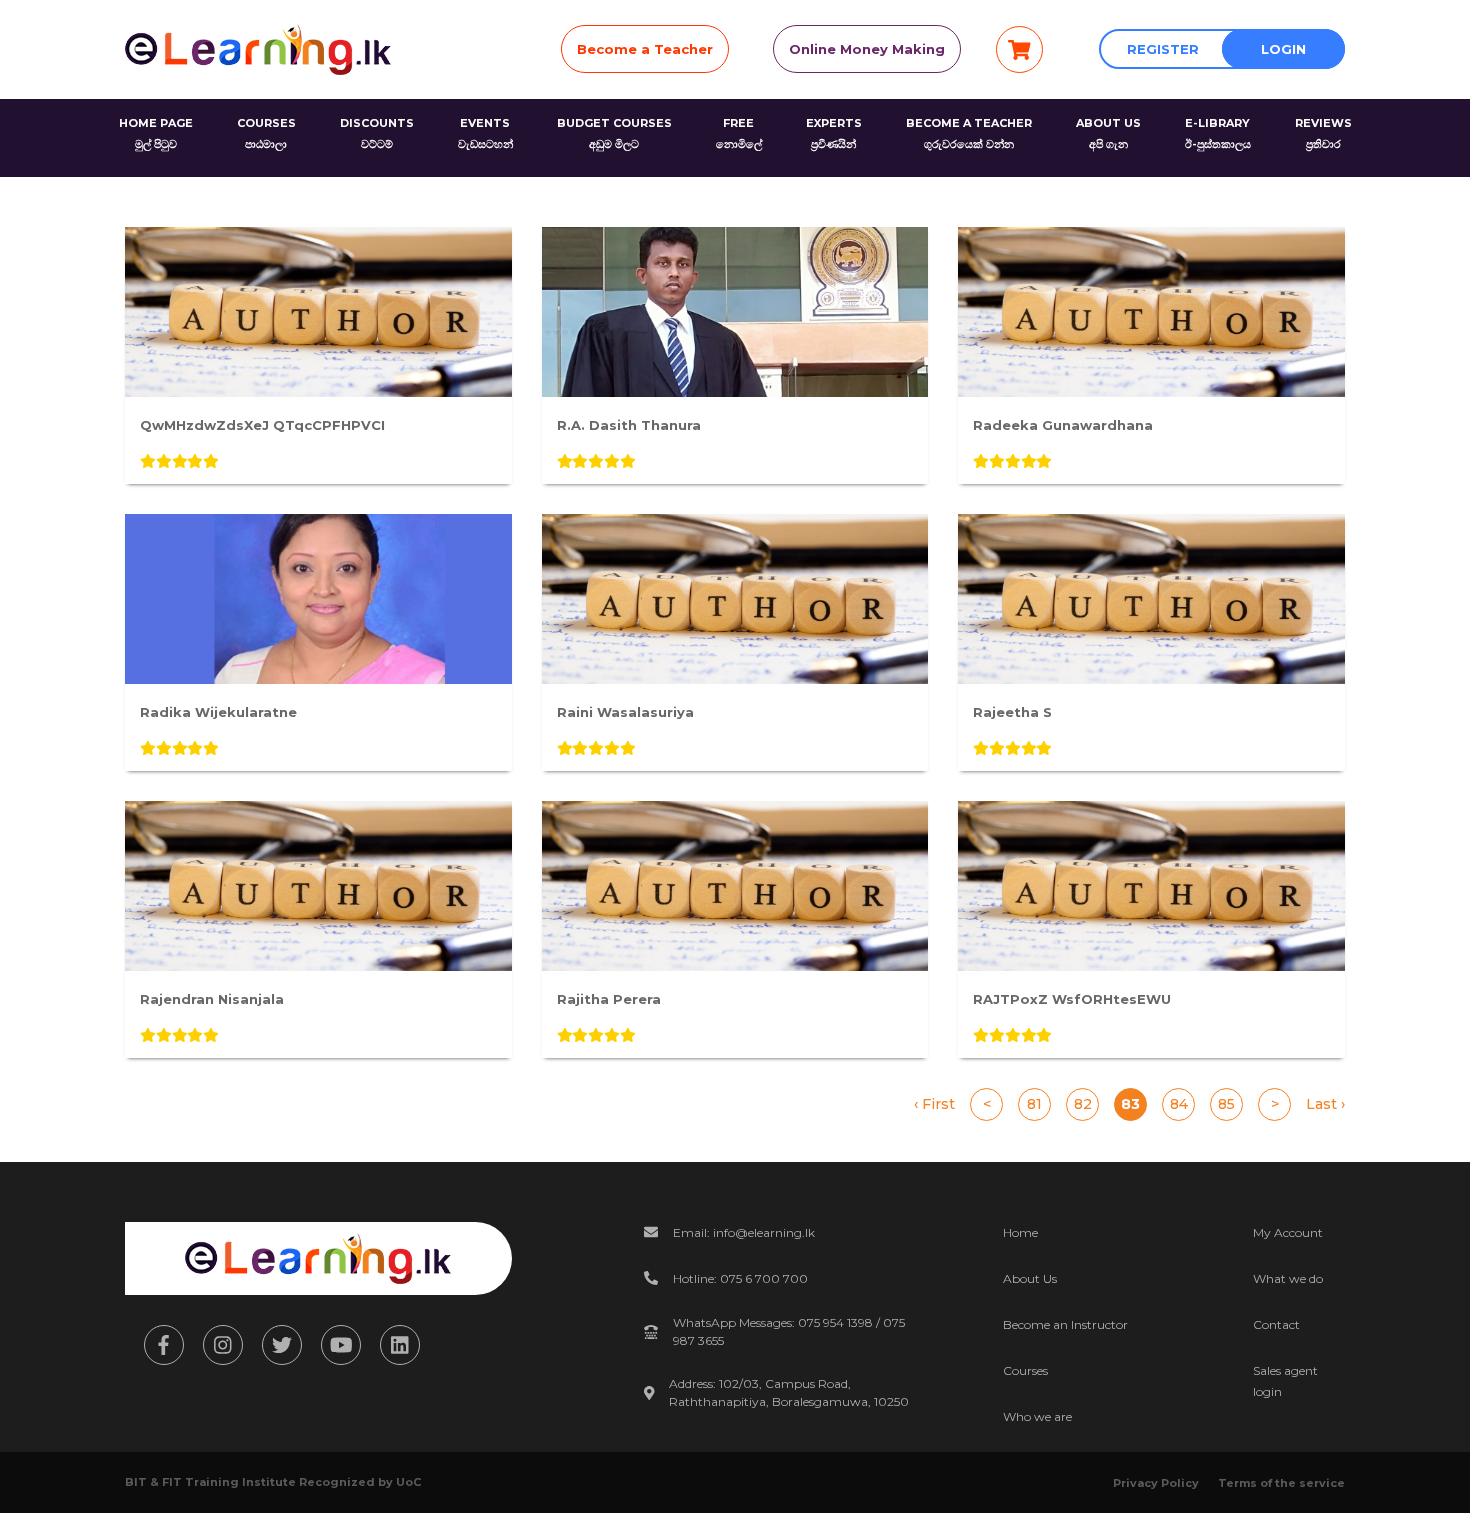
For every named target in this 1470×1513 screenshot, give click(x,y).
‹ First (934, 1104)
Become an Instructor (1065, 1324)
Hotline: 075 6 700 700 (740, 1278)
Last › (1325, 1104)
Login (1283, 49)
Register (1163, 49)
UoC (408, 1482)
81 (1034, 1104)
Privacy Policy (1156, 1483)
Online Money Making (867, 49)
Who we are (1037, 1416)
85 (1226, 1104)
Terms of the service (1281, 1483)
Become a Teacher (645, 49)
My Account (1288, 1232)
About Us (1030, 1278)
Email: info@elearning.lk (744, 1232)
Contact (1276, 1324)
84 (1179, 1104)
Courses (1025, 1370)
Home (1020, 1232)
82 (1083, 1104)
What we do (1288, 1278)
